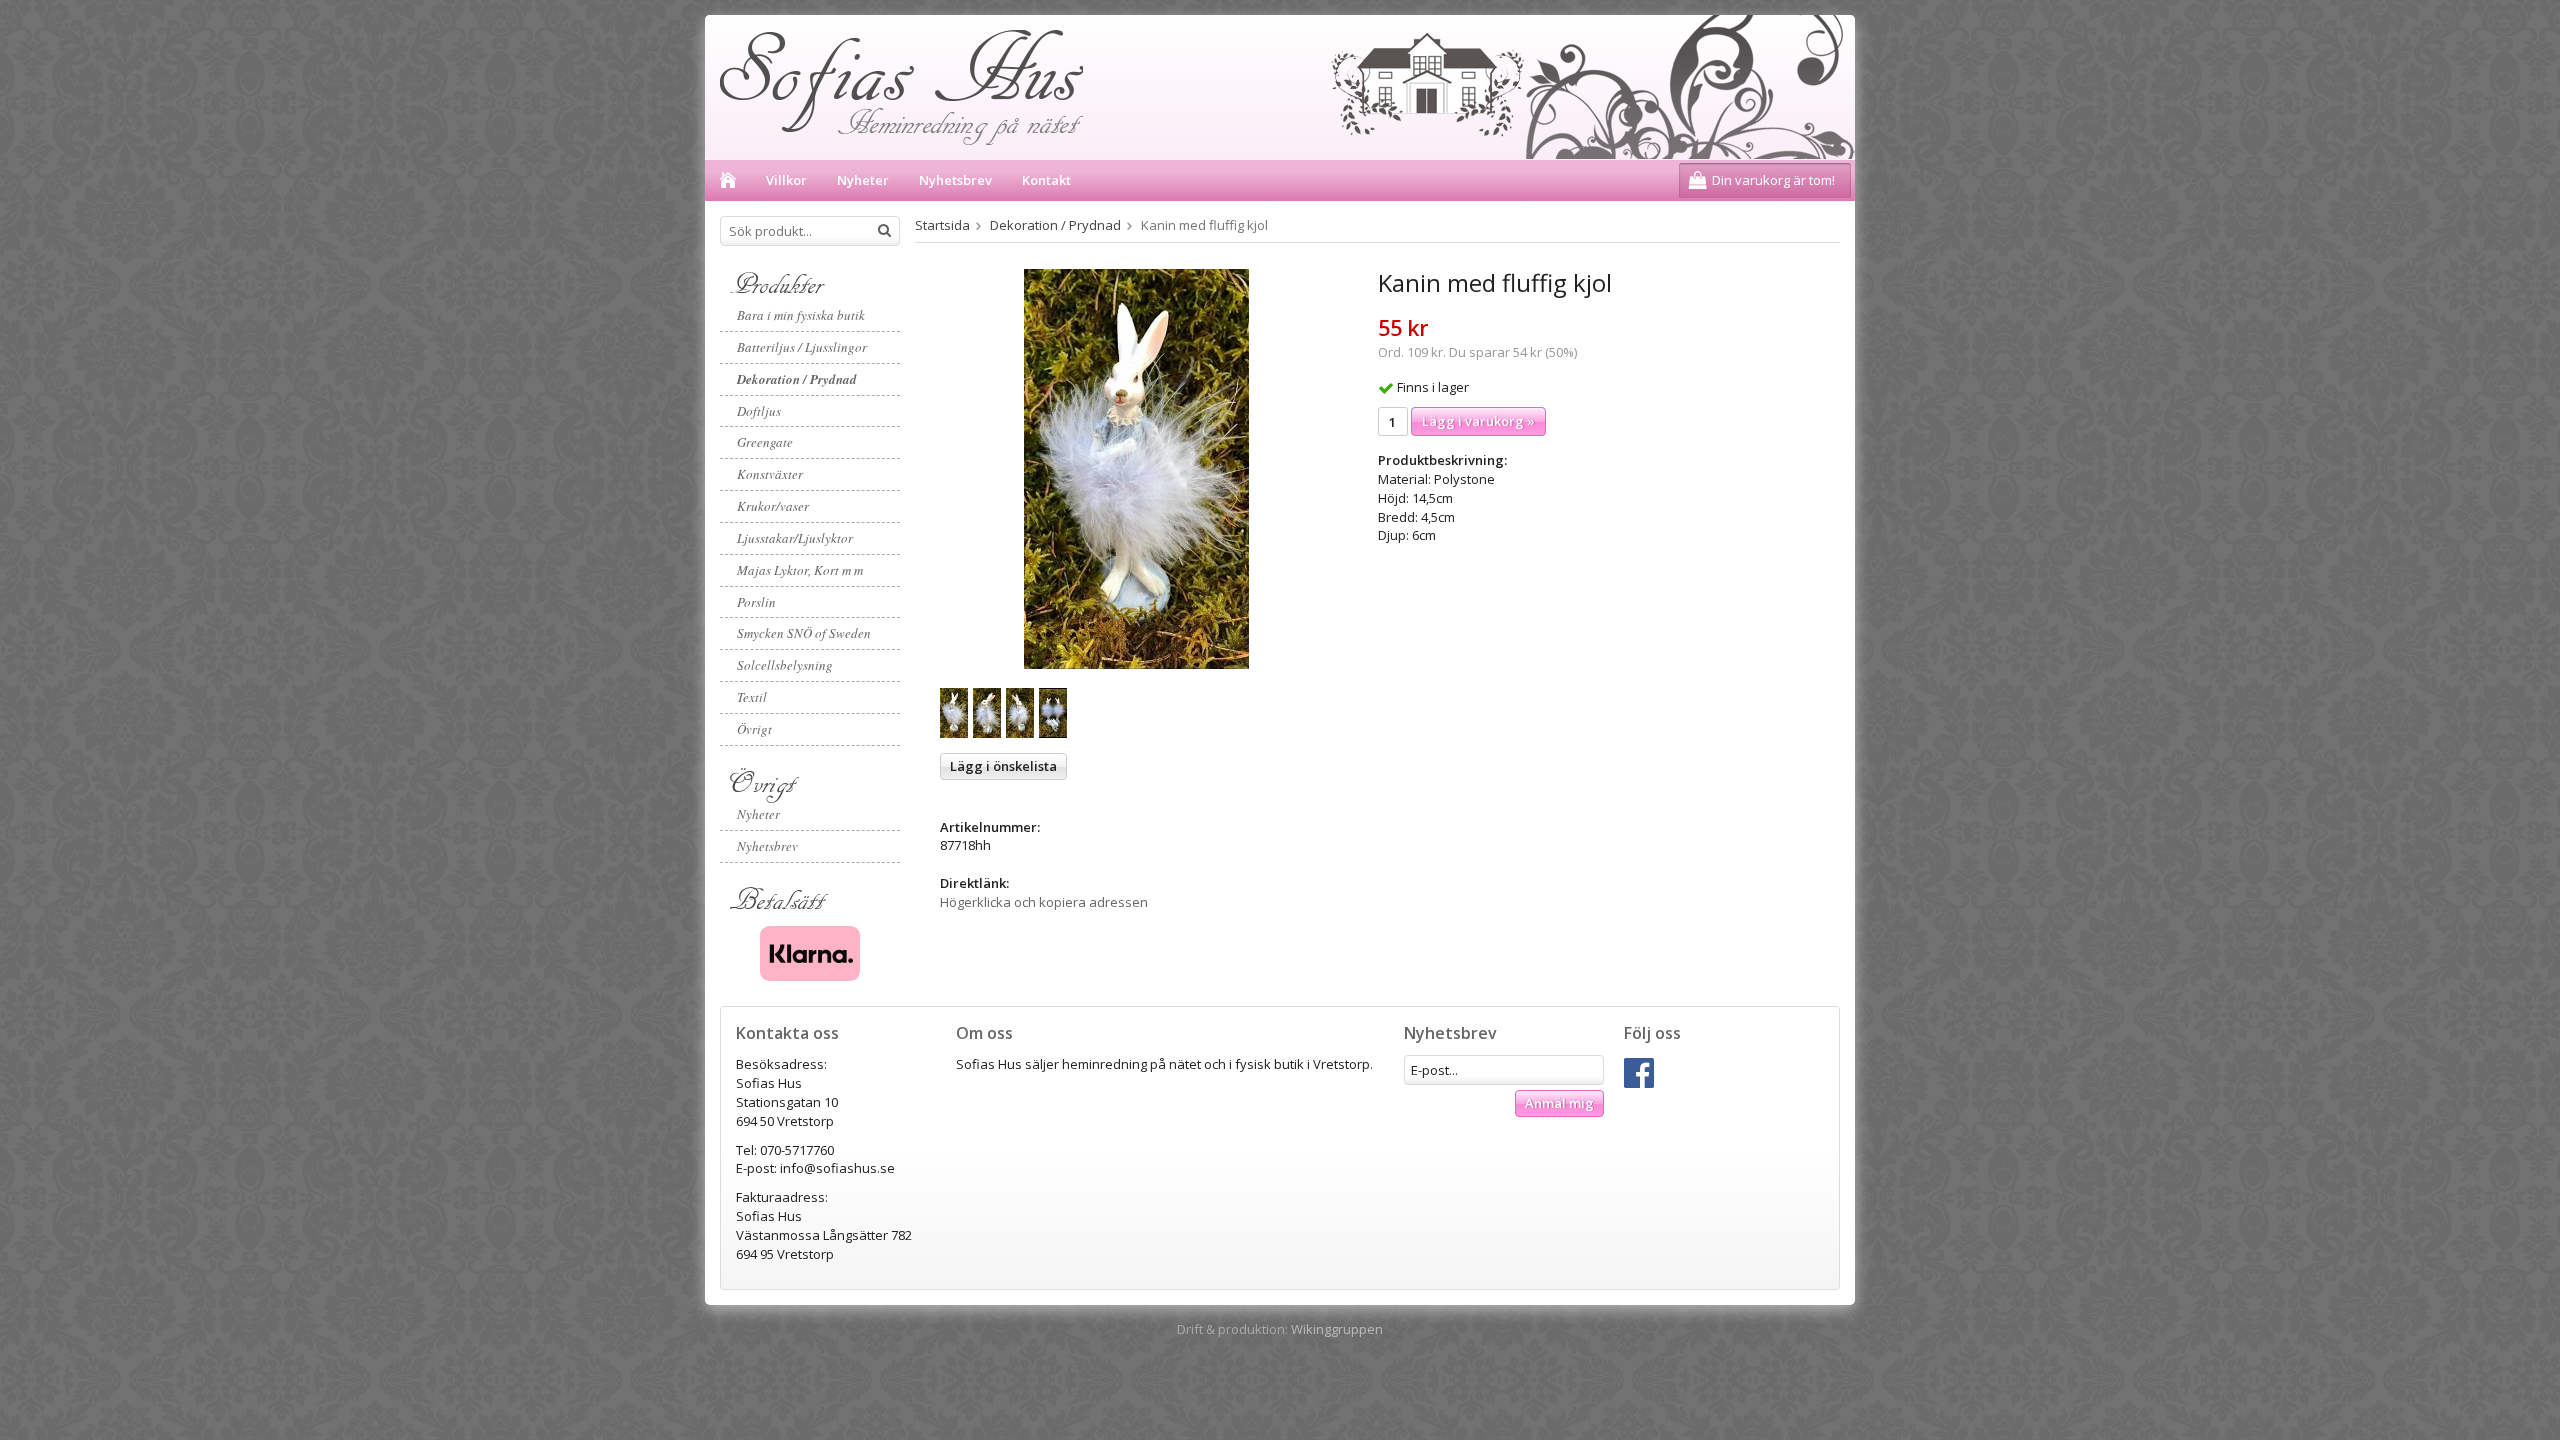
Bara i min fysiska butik (801, 315)
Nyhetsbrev (955, 180)
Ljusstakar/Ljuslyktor (795, 538)
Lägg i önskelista (1003, 766)
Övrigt (754, 729)
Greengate (765, 442)
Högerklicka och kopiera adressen (1044, 902)
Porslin (756, 602)
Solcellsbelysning (785, 665)
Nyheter (863, 180)
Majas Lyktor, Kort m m (800, 570)
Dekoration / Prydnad (797, 379)
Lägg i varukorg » (1478, 421)
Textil (752, 697)
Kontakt (1046, 180)
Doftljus (759, 411)
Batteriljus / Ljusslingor (802, 347)
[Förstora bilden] (1136, 468)
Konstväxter (770, 474)
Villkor (786, 180)
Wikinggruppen (1337, 1329)
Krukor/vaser (773, 506)
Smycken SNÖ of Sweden (804, 633)
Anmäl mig (1559, 1103)
